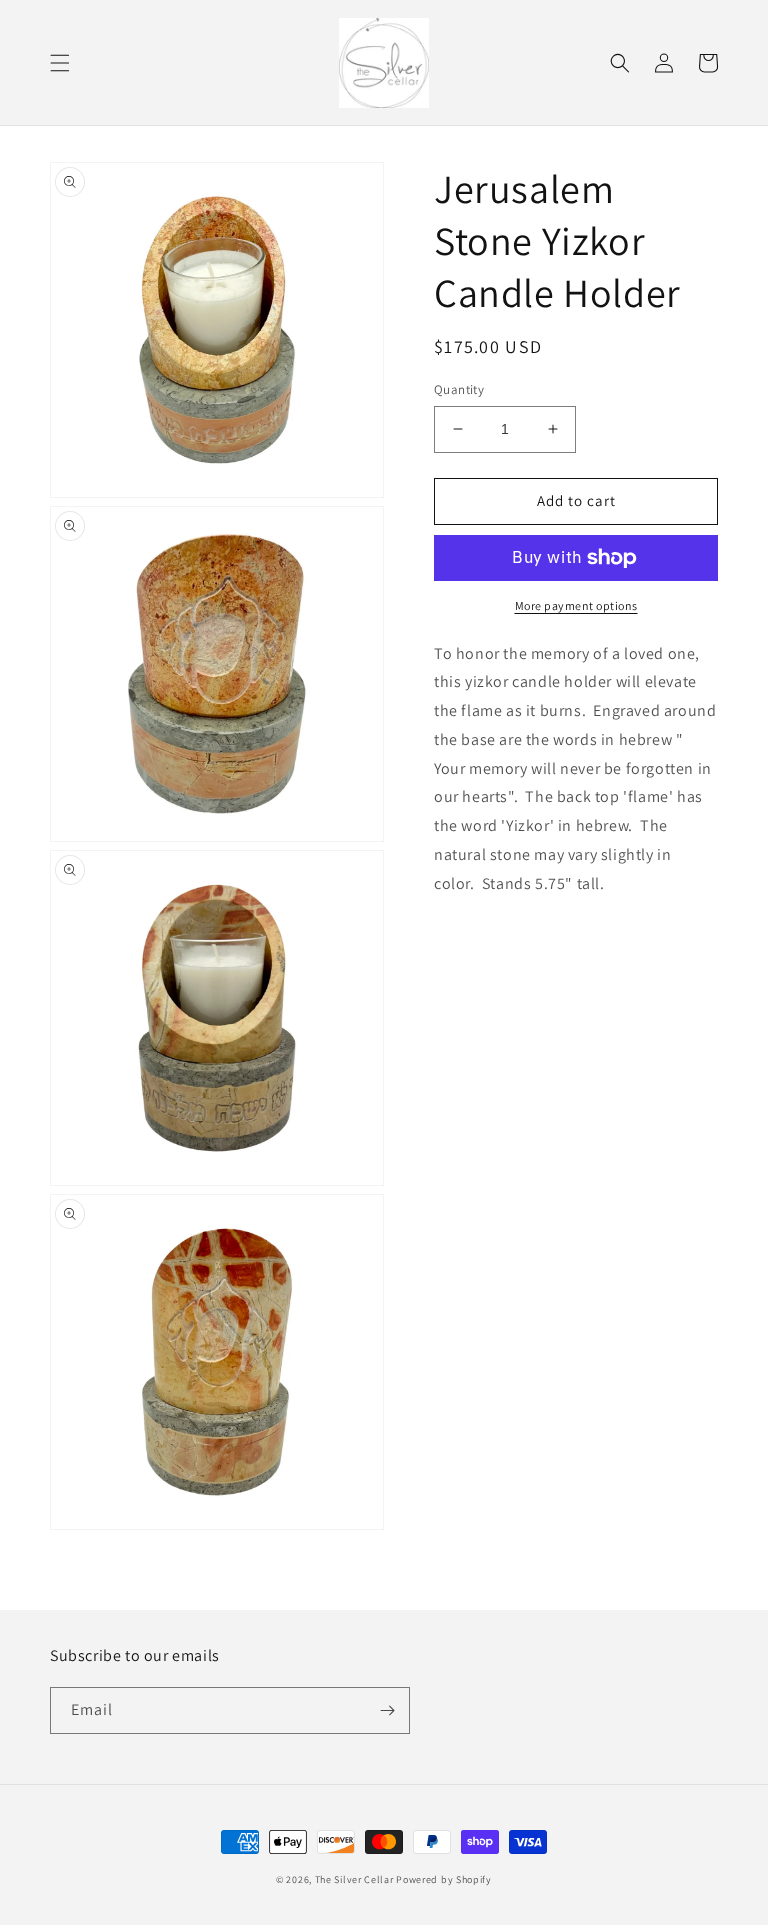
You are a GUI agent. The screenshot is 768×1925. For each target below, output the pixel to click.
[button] (60, 63)
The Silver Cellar (354, 1879)
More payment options (576, 605)
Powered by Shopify (444, 1879)
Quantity (459, 389)
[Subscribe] (387, 1710)
